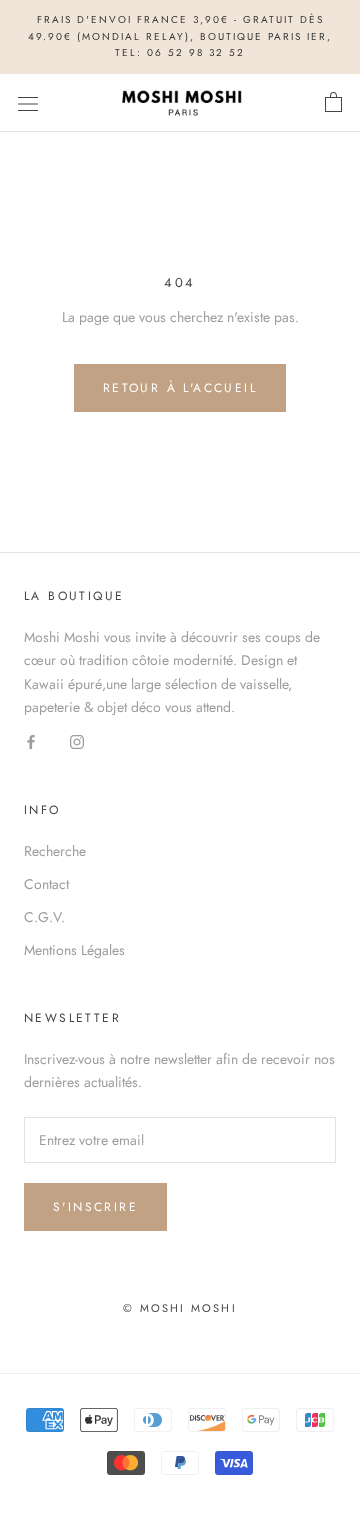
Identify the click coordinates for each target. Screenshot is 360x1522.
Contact (46, 884)
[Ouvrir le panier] (333, 103)
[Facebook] (31, 741)
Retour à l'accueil (180, 388)
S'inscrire (95, 1207)
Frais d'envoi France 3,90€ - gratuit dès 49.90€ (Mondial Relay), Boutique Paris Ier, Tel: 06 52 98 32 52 (180, 36)
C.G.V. (44, 917)
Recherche (55, 851)
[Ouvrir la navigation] (28, 103)
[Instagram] (77, 741)
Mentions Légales (74, 950)
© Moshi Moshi (180, 1308)
